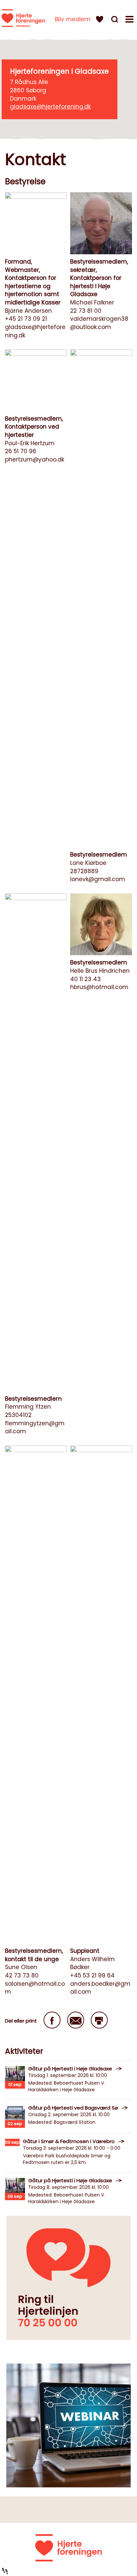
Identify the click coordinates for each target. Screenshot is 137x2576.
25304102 (18, 1415)
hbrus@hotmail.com (99, 987)
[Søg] (115, 20)
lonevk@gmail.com (98, 879)
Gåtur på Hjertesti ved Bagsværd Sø (73, 2108)
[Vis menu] (130, 20)
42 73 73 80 (22, 1975)
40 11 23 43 (85, 979)
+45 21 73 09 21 (26, 319)
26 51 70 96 (21, 451)
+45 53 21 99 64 (92, 1975)
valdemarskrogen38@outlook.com (99, 323)
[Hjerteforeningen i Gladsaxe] (23, 18)
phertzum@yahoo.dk (35, 459)
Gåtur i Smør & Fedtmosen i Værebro (69, 2141)
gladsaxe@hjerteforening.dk (50, 107)
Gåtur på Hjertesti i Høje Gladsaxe (70, 2069)
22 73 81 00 (86, 311)
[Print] (99, 2020)
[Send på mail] (76, 2020)
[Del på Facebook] (52, 2020)
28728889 (84, 871)
